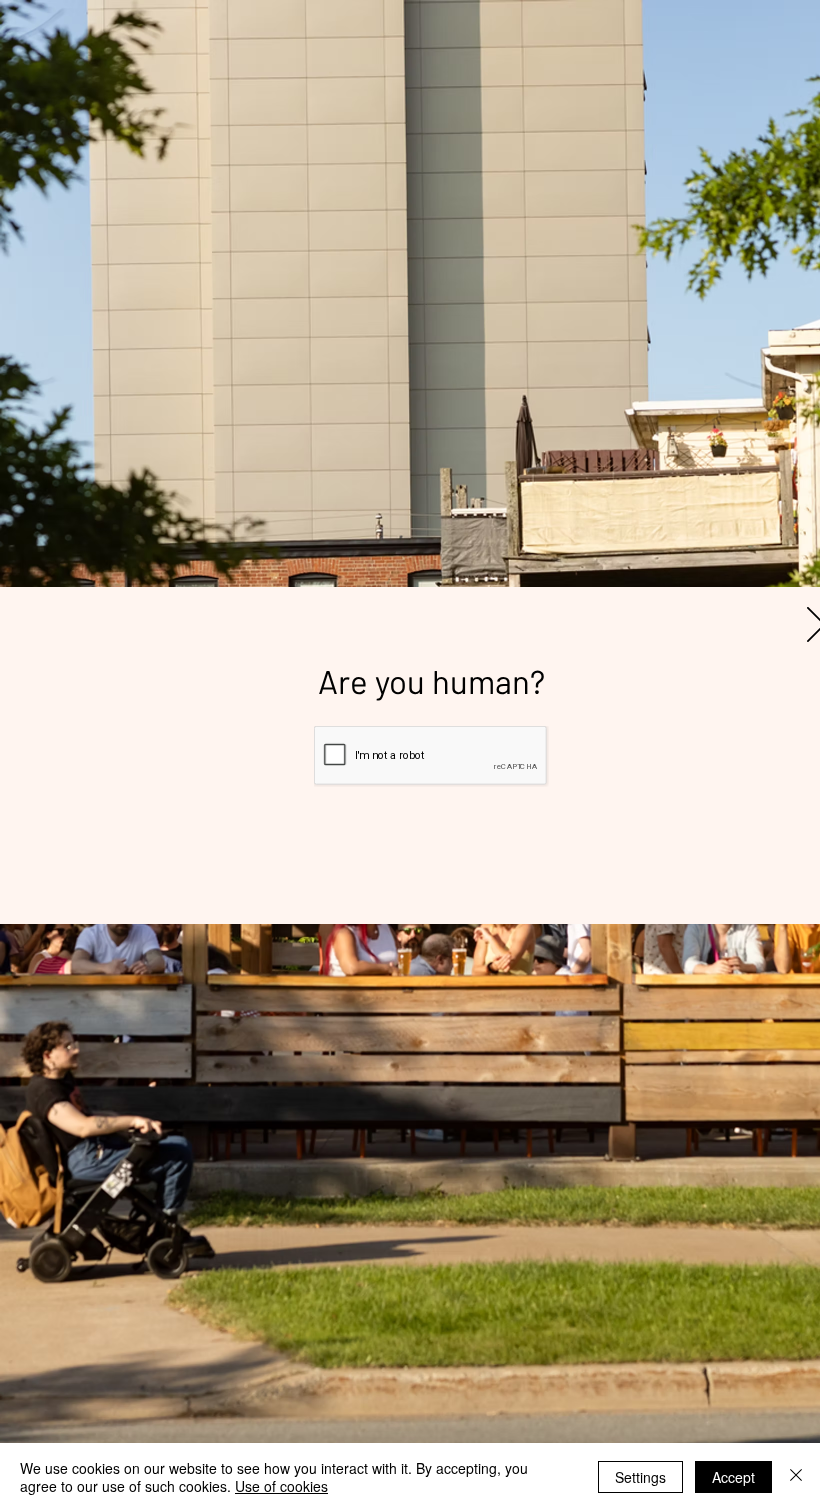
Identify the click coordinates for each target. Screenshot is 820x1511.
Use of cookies (281, 1486)
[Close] (796, 1477)
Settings (640, 1477)
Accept (733, 1477)
